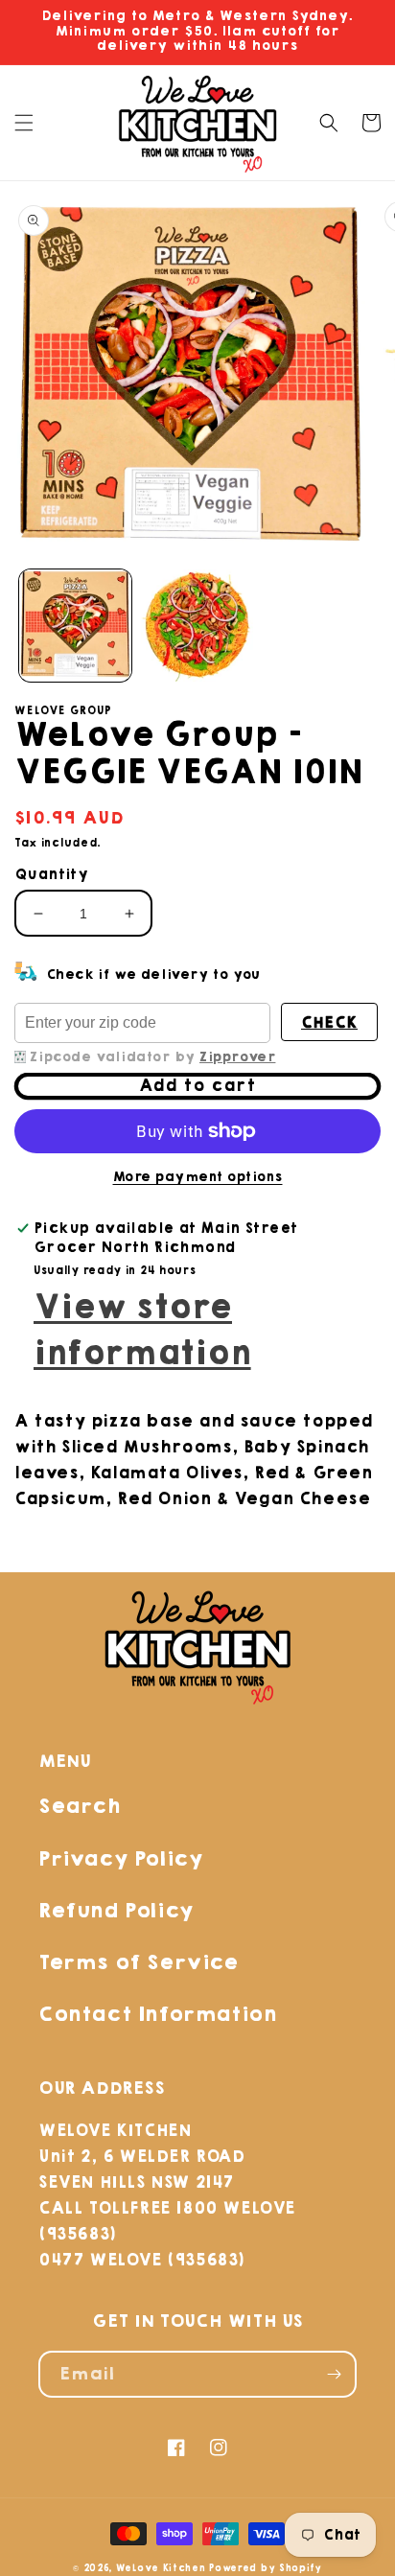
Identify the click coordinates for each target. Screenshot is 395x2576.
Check (329, 1022)
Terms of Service (139, 1962)
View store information (142, 1331)
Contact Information (157, 2014)
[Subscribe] (334, 2374)
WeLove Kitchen (161, 2568)
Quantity (51, 875)
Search (80, 1806)
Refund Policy (116, 1910)
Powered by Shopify (266, 2568)
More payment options (198, 1177)
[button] (24, 123)
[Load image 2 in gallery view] (197, 626)
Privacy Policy (120, 1858)
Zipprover (237, 1057)
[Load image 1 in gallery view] (75, 626)
